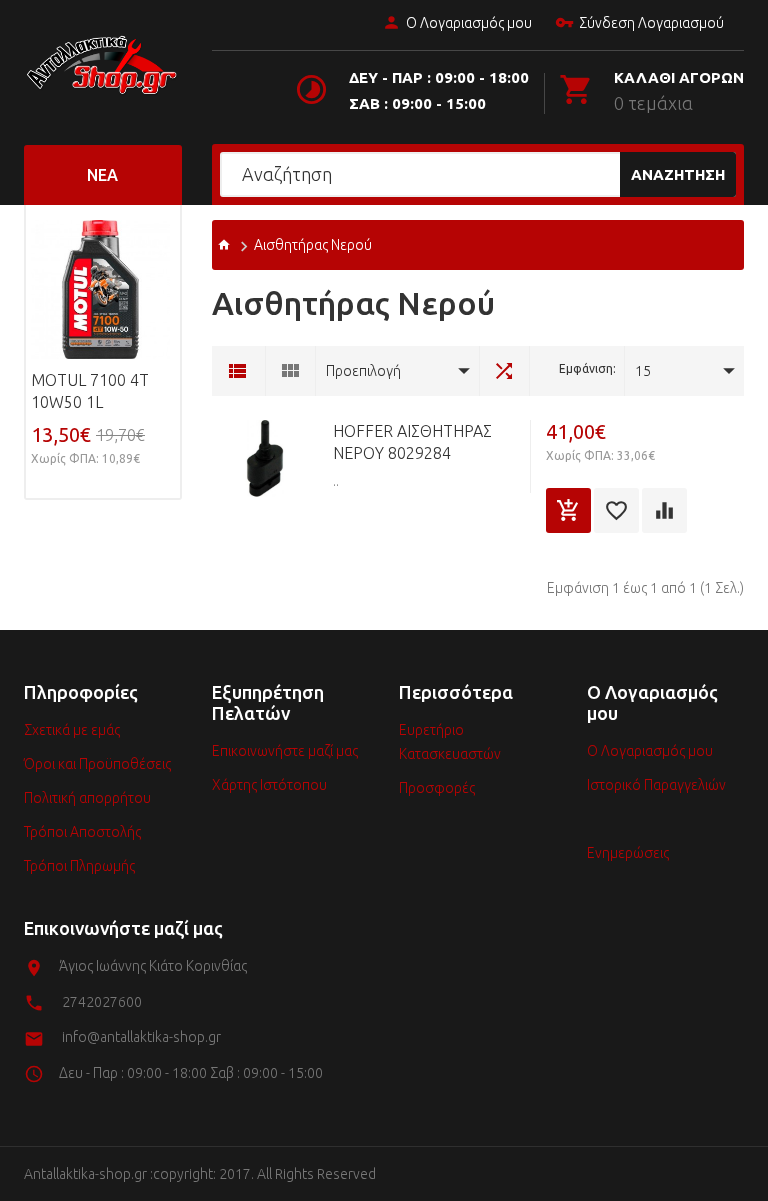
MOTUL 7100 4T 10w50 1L (90, 391)
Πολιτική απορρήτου (87, 798)
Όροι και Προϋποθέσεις (97, 764)
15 (643, 371)
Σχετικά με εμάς (72, 730)
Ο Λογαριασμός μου (469, 23)
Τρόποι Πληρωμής (79, 866)
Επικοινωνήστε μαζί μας (285, 751)
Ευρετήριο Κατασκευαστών (450, 742)
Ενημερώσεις (628, 853)
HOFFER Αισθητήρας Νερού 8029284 (412, 442)
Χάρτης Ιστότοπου (269, 785)
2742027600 (102, 1002)
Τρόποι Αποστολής (82, 832)
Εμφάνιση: (587, 368)
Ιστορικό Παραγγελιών (656, 785)
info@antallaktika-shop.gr (141, 1037)
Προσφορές (437, 788)
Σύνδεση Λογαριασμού (651, 23)
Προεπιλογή (363, 371)
